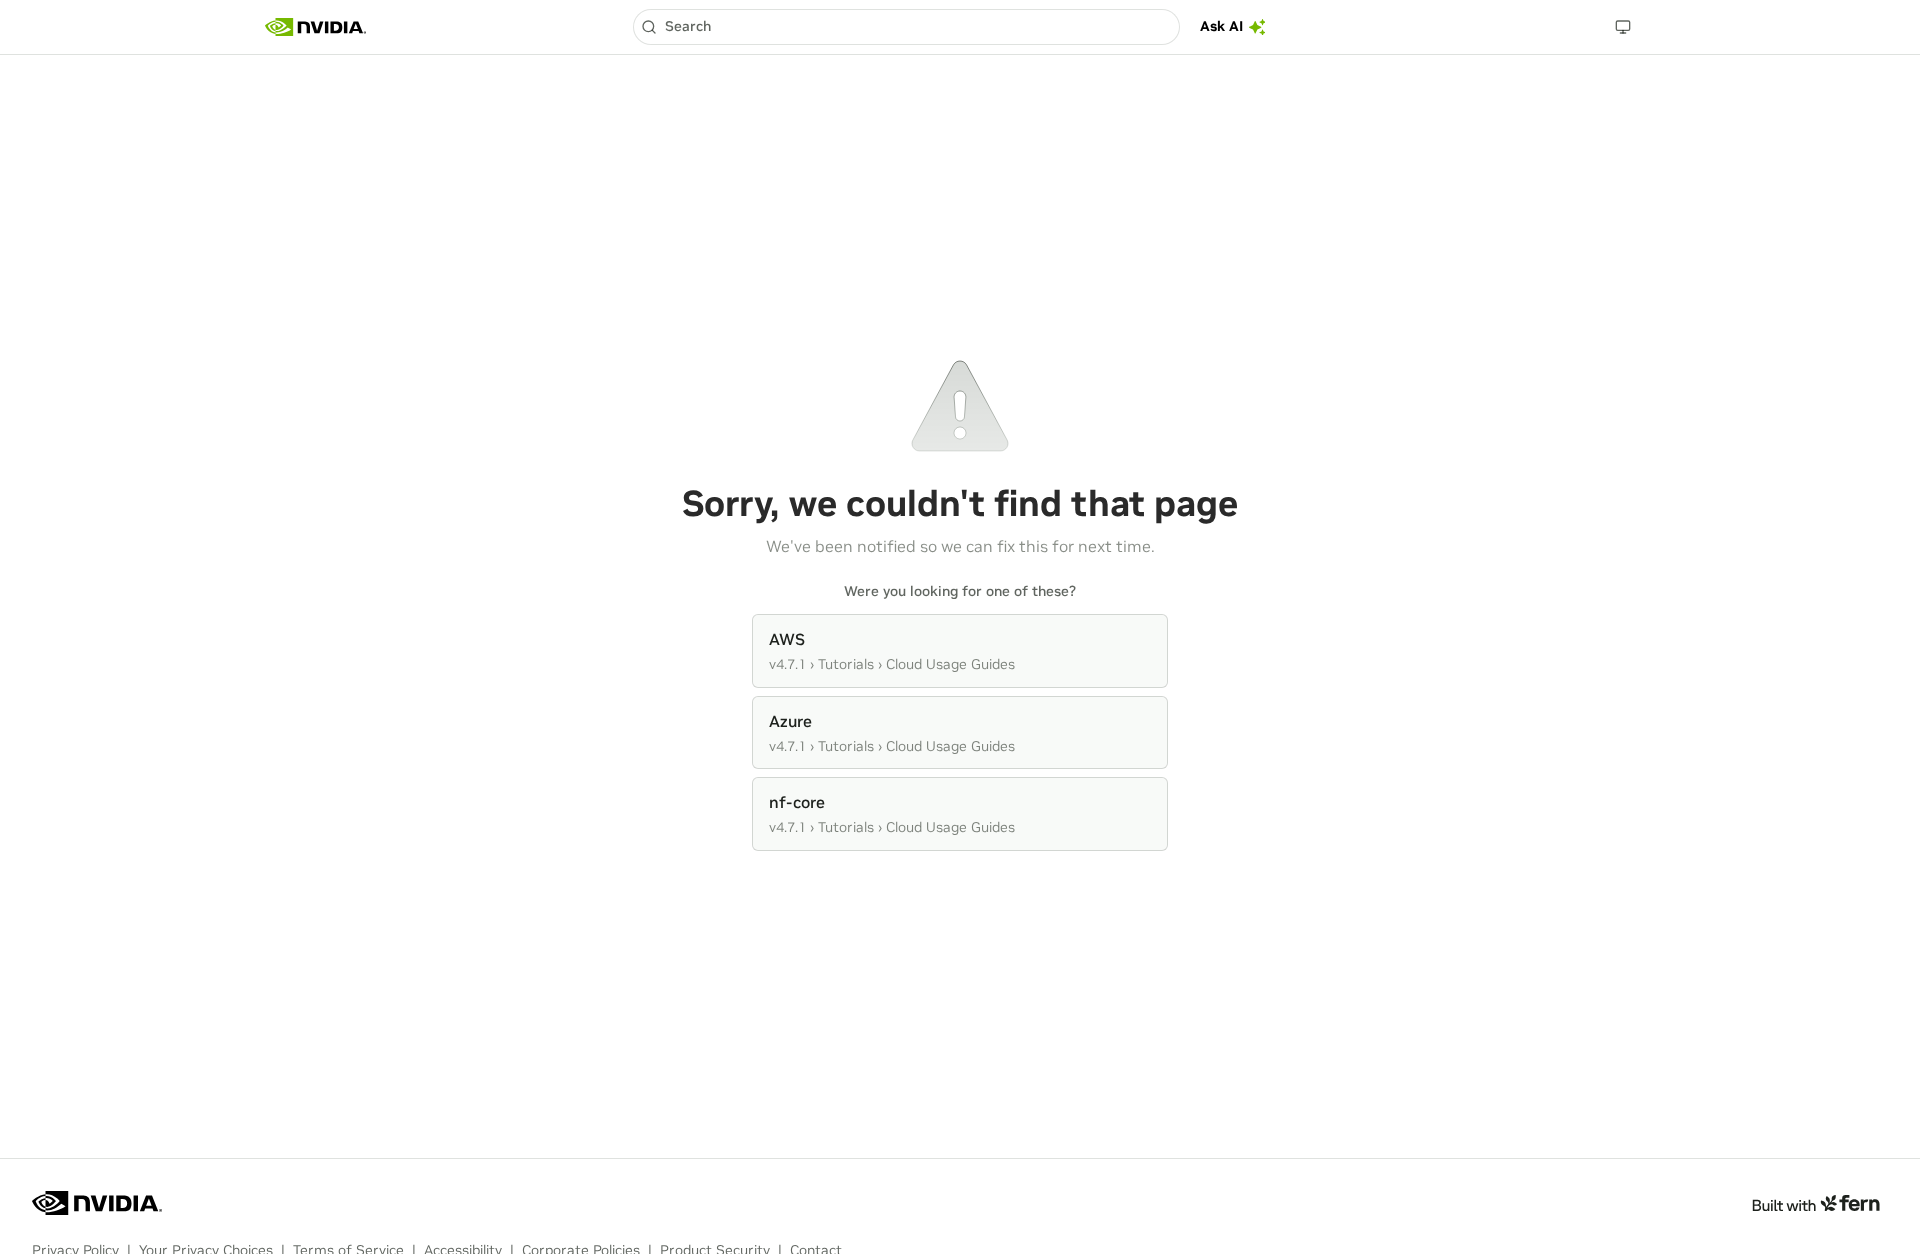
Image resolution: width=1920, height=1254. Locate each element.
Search (688, 26)
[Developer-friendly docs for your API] (1815, 1203)
